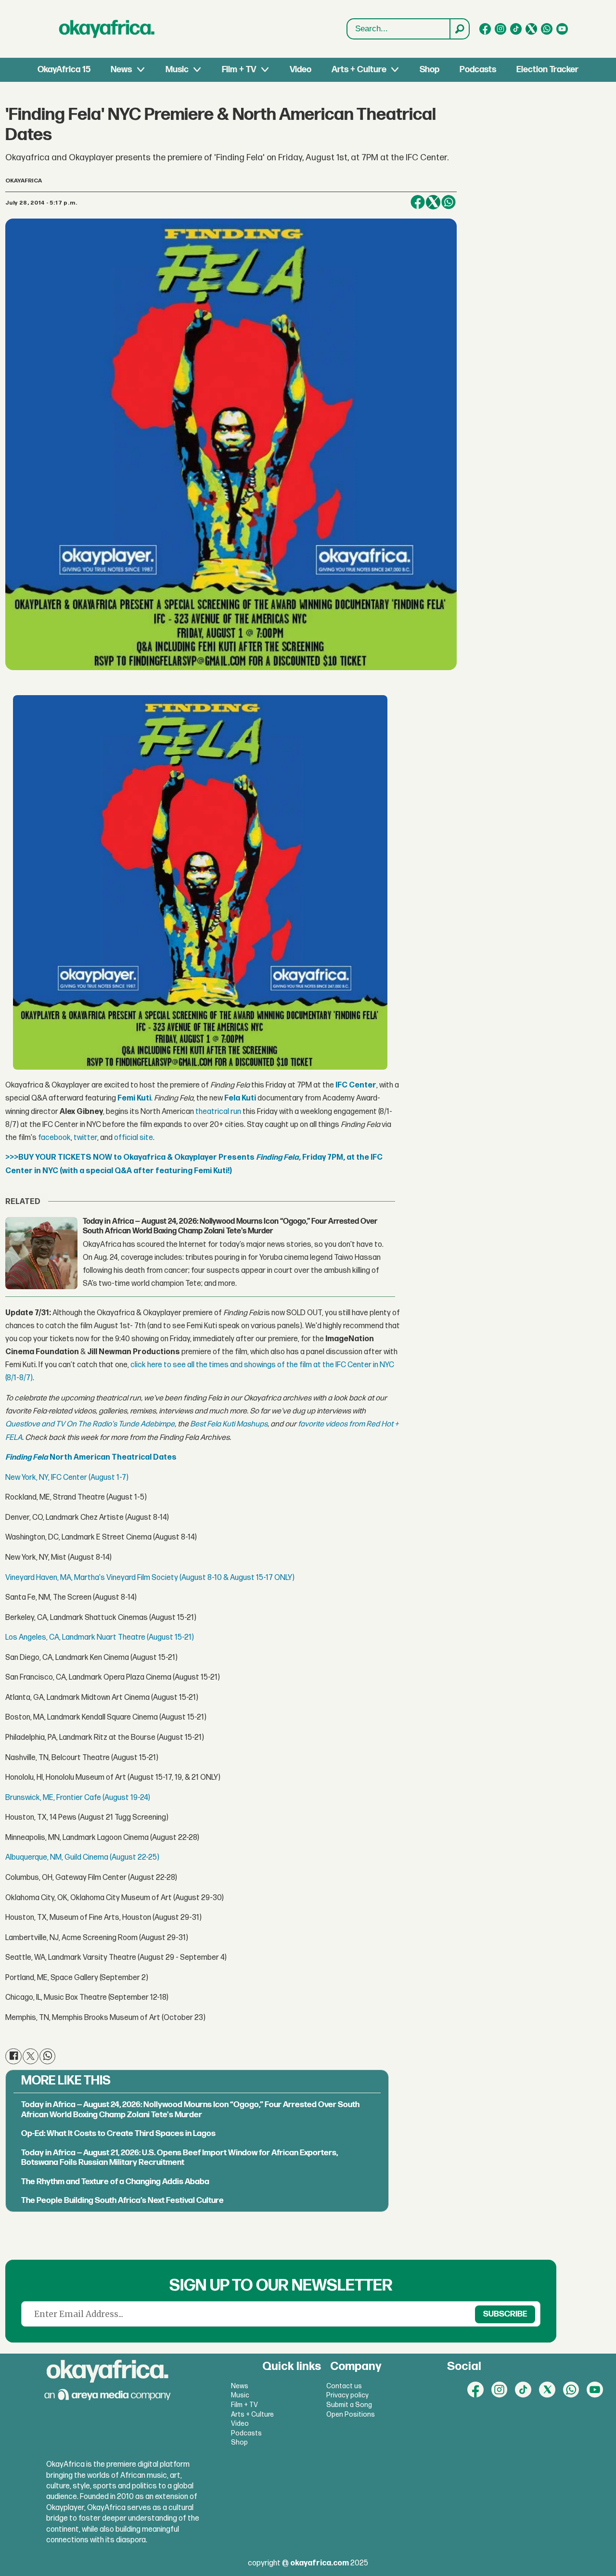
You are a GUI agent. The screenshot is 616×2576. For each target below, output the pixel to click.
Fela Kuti (240, 1098)
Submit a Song (349, 2405)
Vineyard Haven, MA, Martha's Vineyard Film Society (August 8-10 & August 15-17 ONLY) (150, 1578)
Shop (430, 70)
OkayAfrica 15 (64, 70)
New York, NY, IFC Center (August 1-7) (67, 1478)
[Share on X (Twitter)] (433, 202)
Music (177, 70)
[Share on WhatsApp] (449, 202)
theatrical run (218, 1112)
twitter (85, 1138)
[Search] (459, 29)
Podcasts (478, 70)
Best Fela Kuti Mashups (229, 1424)
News (121, 70)
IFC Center (356, 1085)
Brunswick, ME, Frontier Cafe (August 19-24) (78, 1798)
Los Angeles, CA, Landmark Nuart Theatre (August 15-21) (100, 1638)
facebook (54, 1138)
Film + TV (239, 70)
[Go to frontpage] (107, 29)
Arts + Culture (359, 70)
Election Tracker (547, 70)
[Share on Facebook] (418, 202)
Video (301, 70)
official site (134, 1138)
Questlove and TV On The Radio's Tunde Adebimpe (90, 1424)
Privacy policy (347, 2395)
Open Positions (351, 2414)
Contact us (344, 2386)
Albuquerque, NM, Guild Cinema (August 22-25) (82, 1858)
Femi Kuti (134, 1098)
